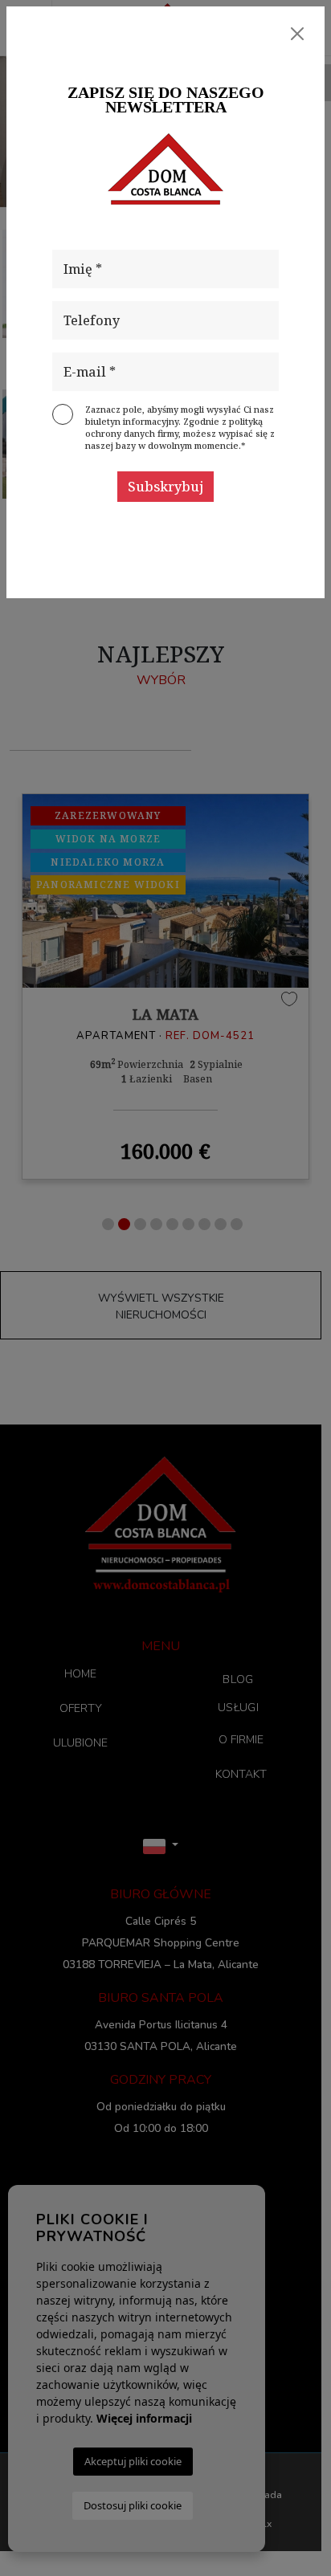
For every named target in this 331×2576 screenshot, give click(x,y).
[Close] (297, 34)
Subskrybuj (165, 487)
